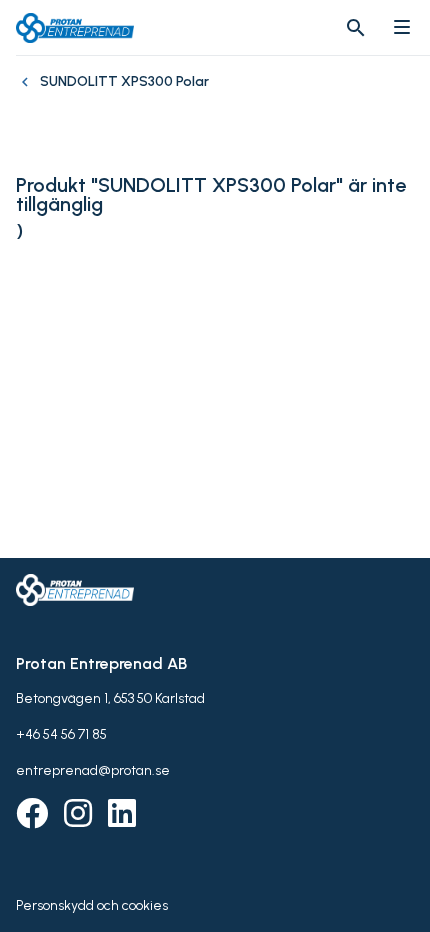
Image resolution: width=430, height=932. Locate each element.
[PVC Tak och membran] (28, 92)
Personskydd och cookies (92, 905)
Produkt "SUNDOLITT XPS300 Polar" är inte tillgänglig (211, 195)
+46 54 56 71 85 (61, 734)
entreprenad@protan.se (93, 770)
